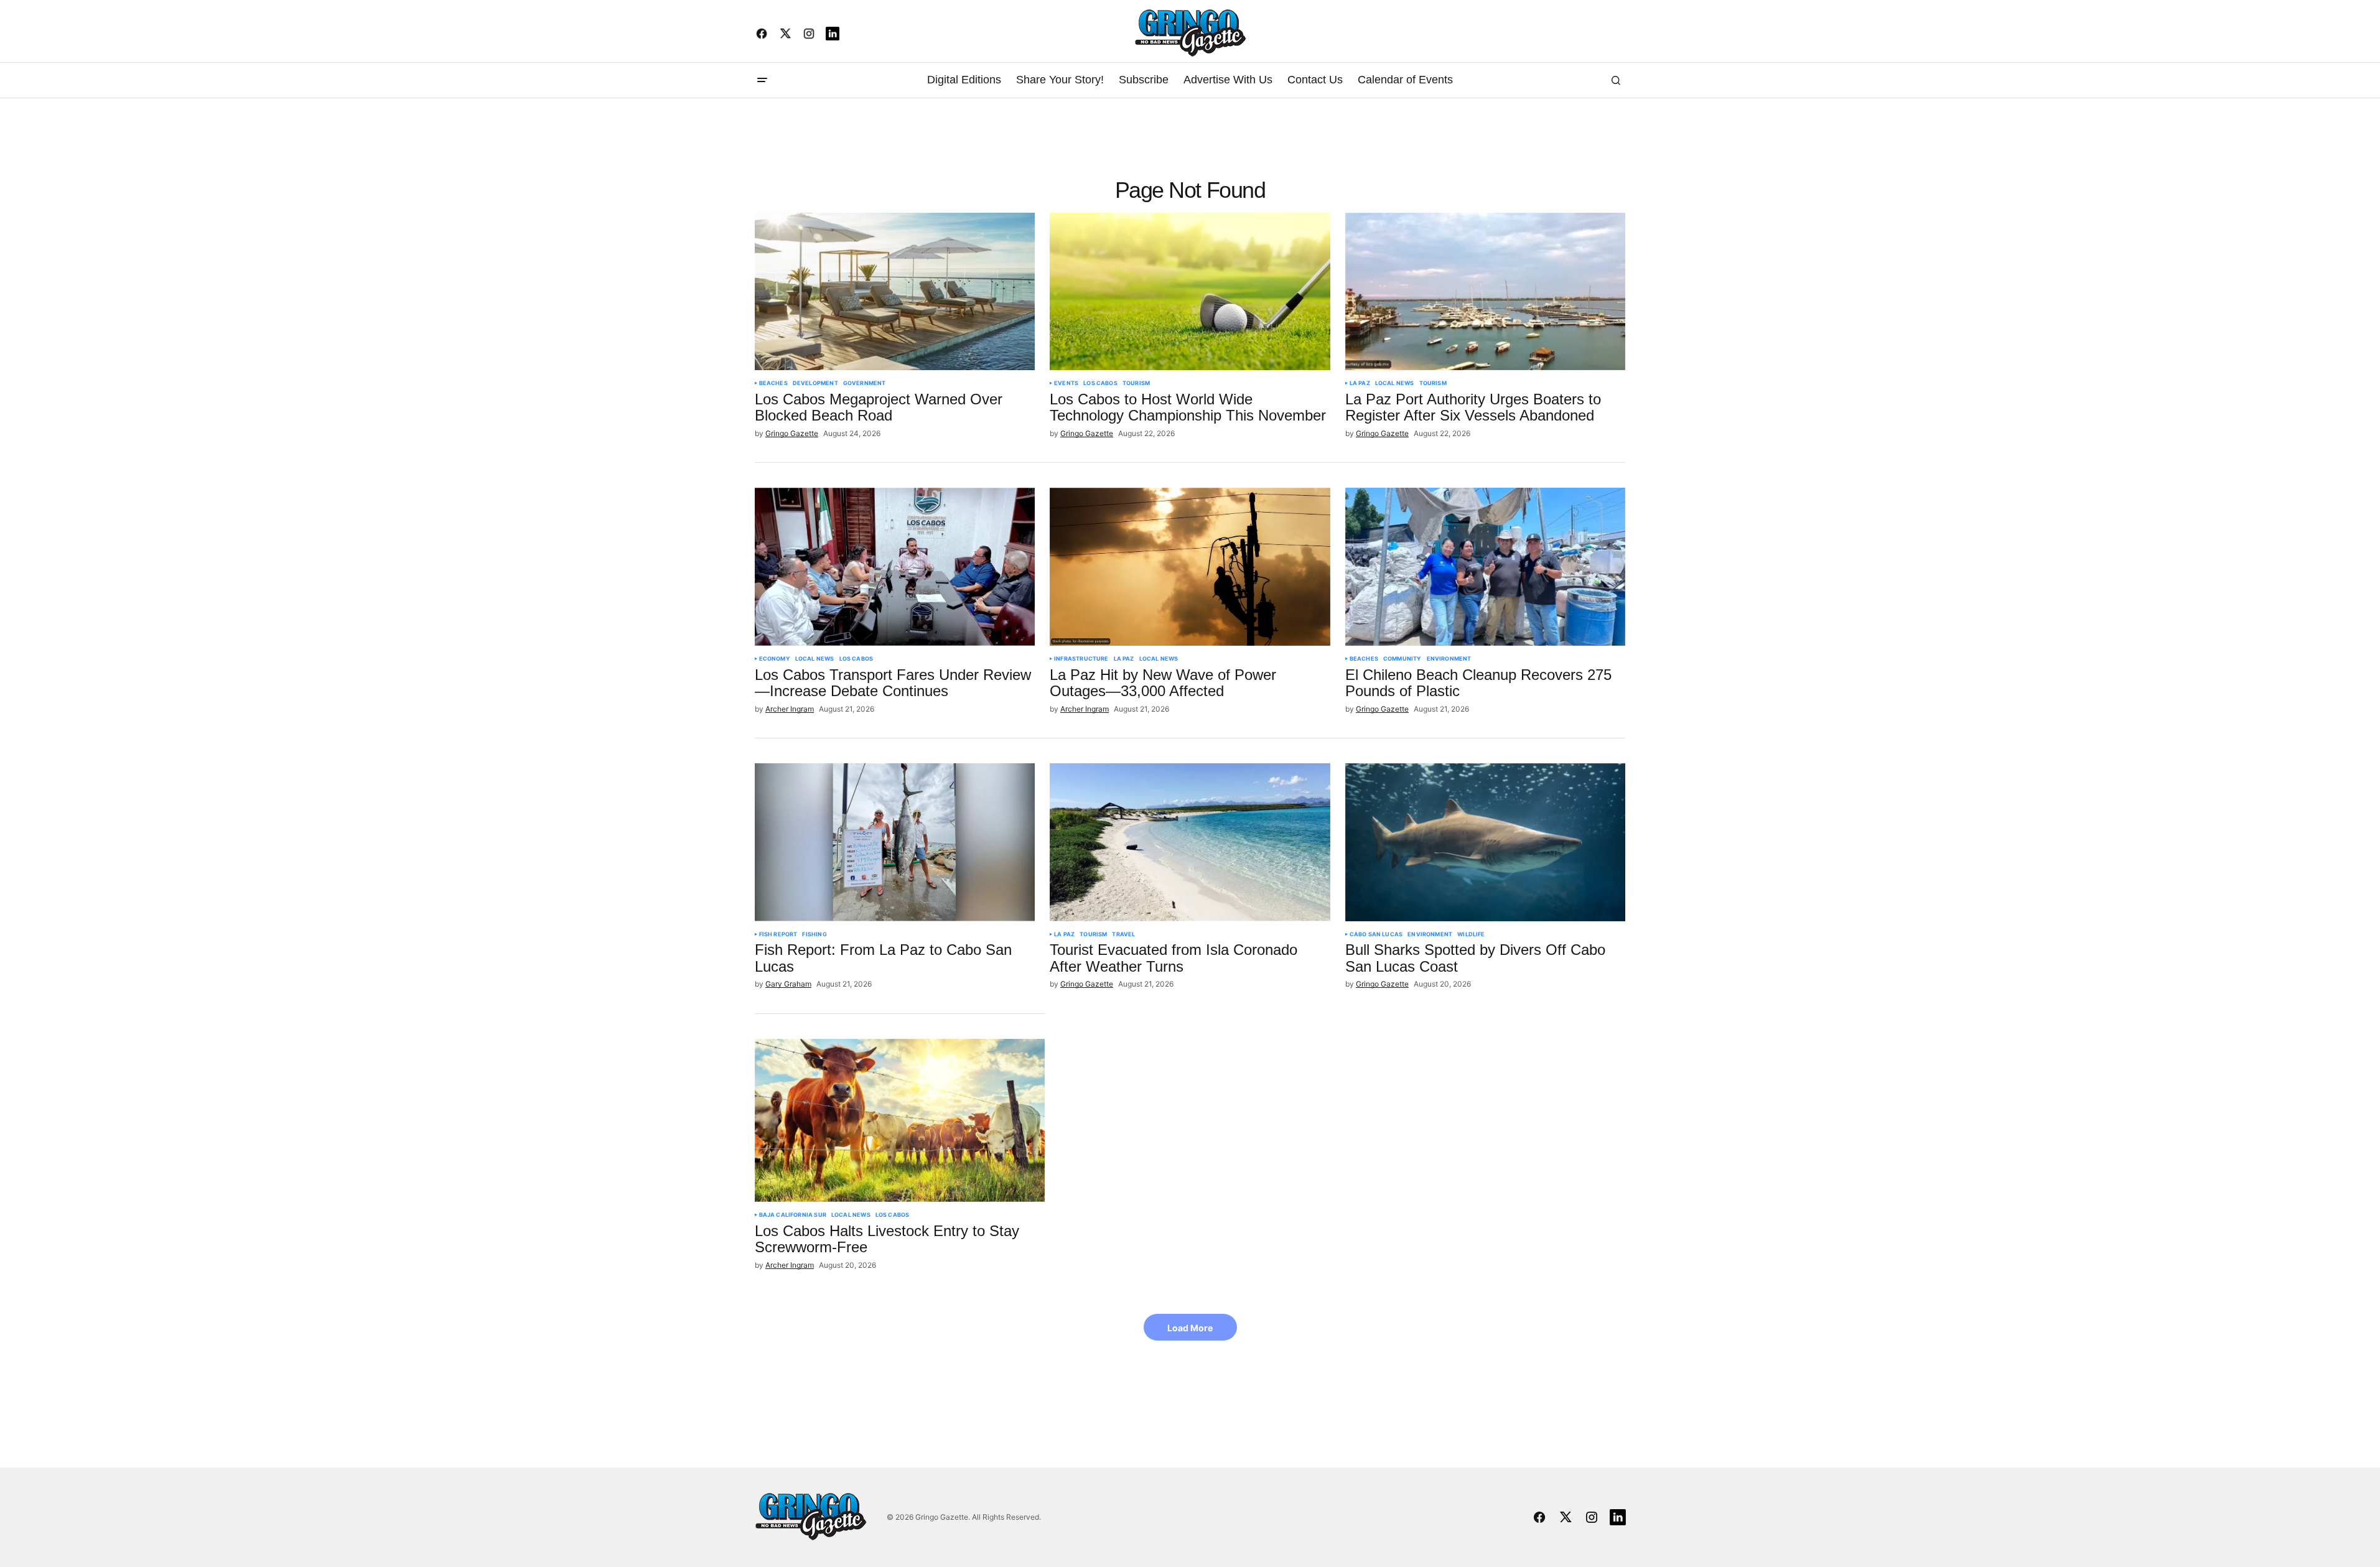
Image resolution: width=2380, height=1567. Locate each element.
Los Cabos (1100, 383)
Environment (1449, 659)
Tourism (1136, 383)
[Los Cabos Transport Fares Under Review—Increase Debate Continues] (895, 567)
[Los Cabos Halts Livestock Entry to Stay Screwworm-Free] (900, 1120)
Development (815, 383)
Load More (1190, 1328)
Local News (1395, 383)
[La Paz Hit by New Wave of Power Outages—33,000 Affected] (1190, 567)
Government (865, 383)
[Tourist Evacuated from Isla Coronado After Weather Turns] (1190, 842)
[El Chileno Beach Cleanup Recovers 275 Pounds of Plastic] (1486, 567)
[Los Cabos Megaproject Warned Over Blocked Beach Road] (895, 292)
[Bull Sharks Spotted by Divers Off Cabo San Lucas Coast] (1486, 842)
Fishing (814, 934)
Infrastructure (1081, 659)
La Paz (1360, 383)
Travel (1123, 934)
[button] (762, 80)
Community (1402, 659)
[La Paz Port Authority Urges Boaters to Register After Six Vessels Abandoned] (1486, 292)
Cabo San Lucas (1376, 934)
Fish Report (778, 934)
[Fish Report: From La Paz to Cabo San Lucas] (895, 842)
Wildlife (1471, 934)
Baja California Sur (793, 1215)
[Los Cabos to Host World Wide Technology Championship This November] (1190, 292)
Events (1066, 383)
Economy (775, 659)
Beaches (773, 383)
